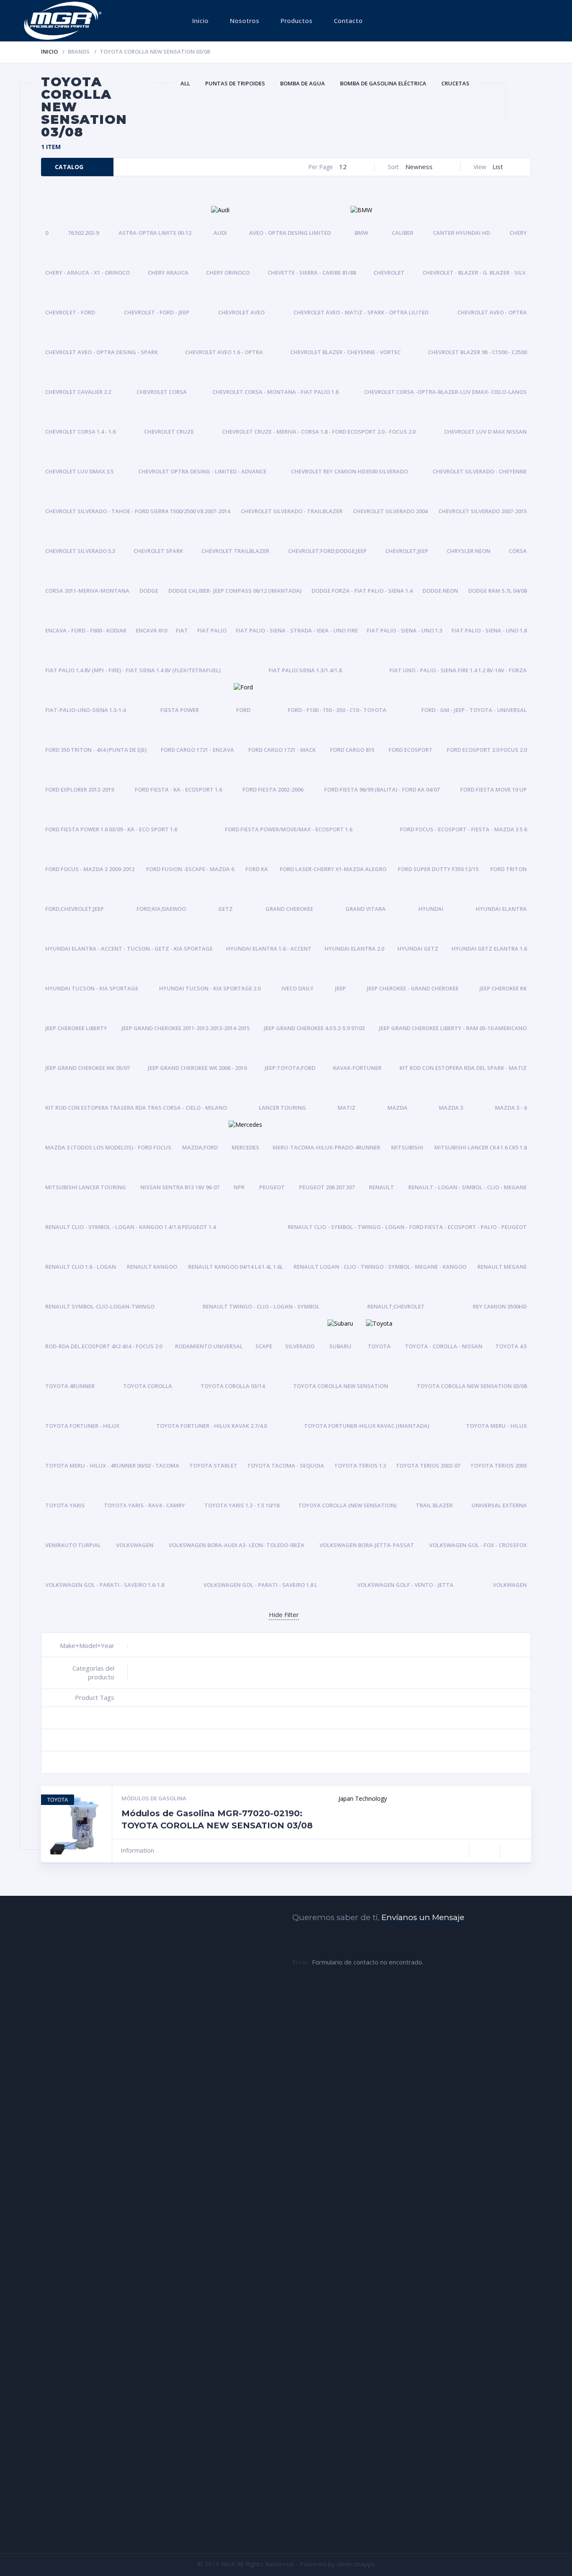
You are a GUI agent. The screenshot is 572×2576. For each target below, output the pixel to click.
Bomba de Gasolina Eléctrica (383, 83)
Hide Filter (284, 1614)
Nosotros (245, 21)
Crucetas (455, 83)
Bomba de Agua (303, 83)
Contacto (348, 21)
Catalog (69, 167)
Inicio (200, 21)
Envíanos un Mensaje (423, 1917)
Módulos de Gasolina (154, 1798)
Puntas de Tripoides (235, 83)
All (185, 83)
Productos (296, 21)
